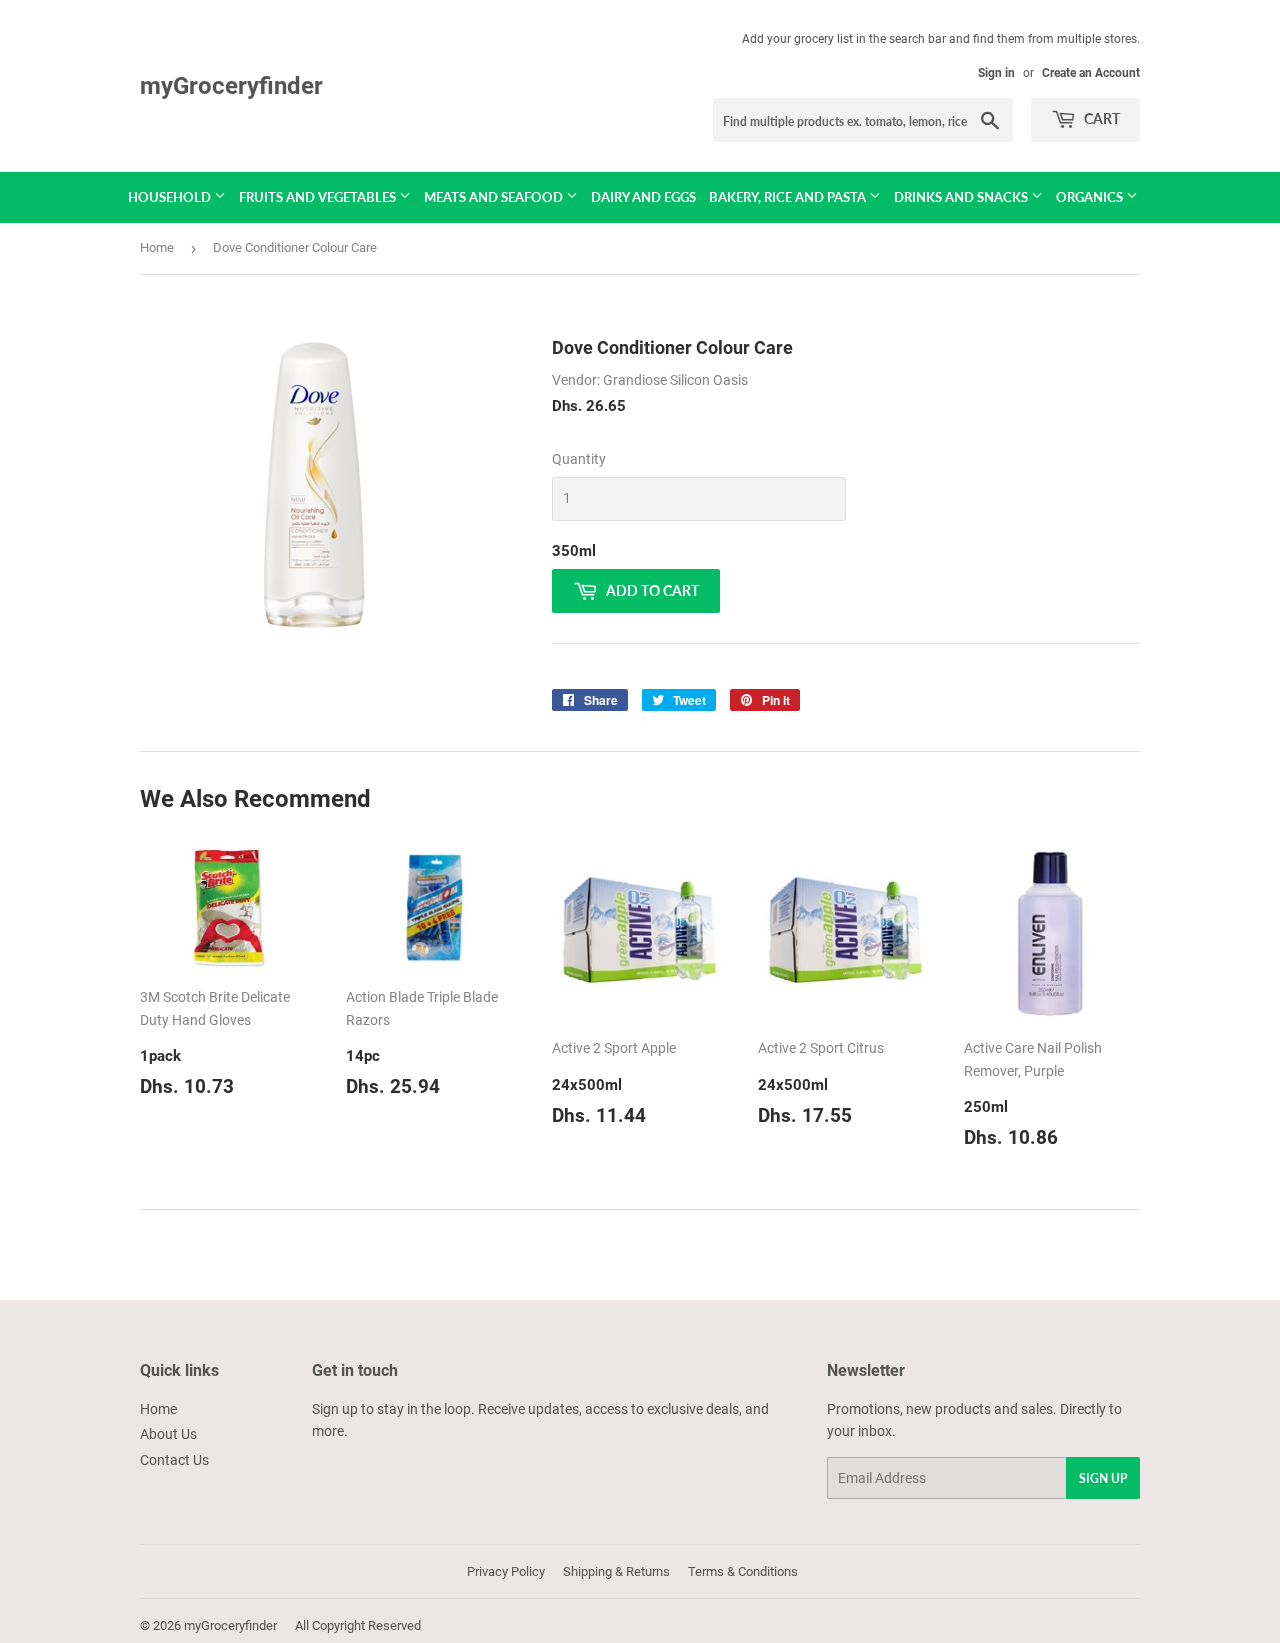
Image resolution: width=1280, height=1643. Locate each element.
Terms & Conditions (743, 1571)
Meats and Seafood (495, 197)
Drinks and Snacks (962, 197)
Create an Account (1091, 73)
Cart (1100, 118)
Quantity (579, 459)
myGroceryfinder (231, 85)
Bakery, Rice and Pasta (789, 197)
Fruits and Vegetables (319, 197)
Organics (1091, 197)
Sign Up (1103, 1478)
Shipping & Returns (616, 1571)
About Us (168, 1434)
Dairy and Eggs (643, 197)
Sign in (996, 73)
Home (157, 247)
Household (171, 197)
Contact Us (174, 1460)
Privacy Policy (506, 1571)
